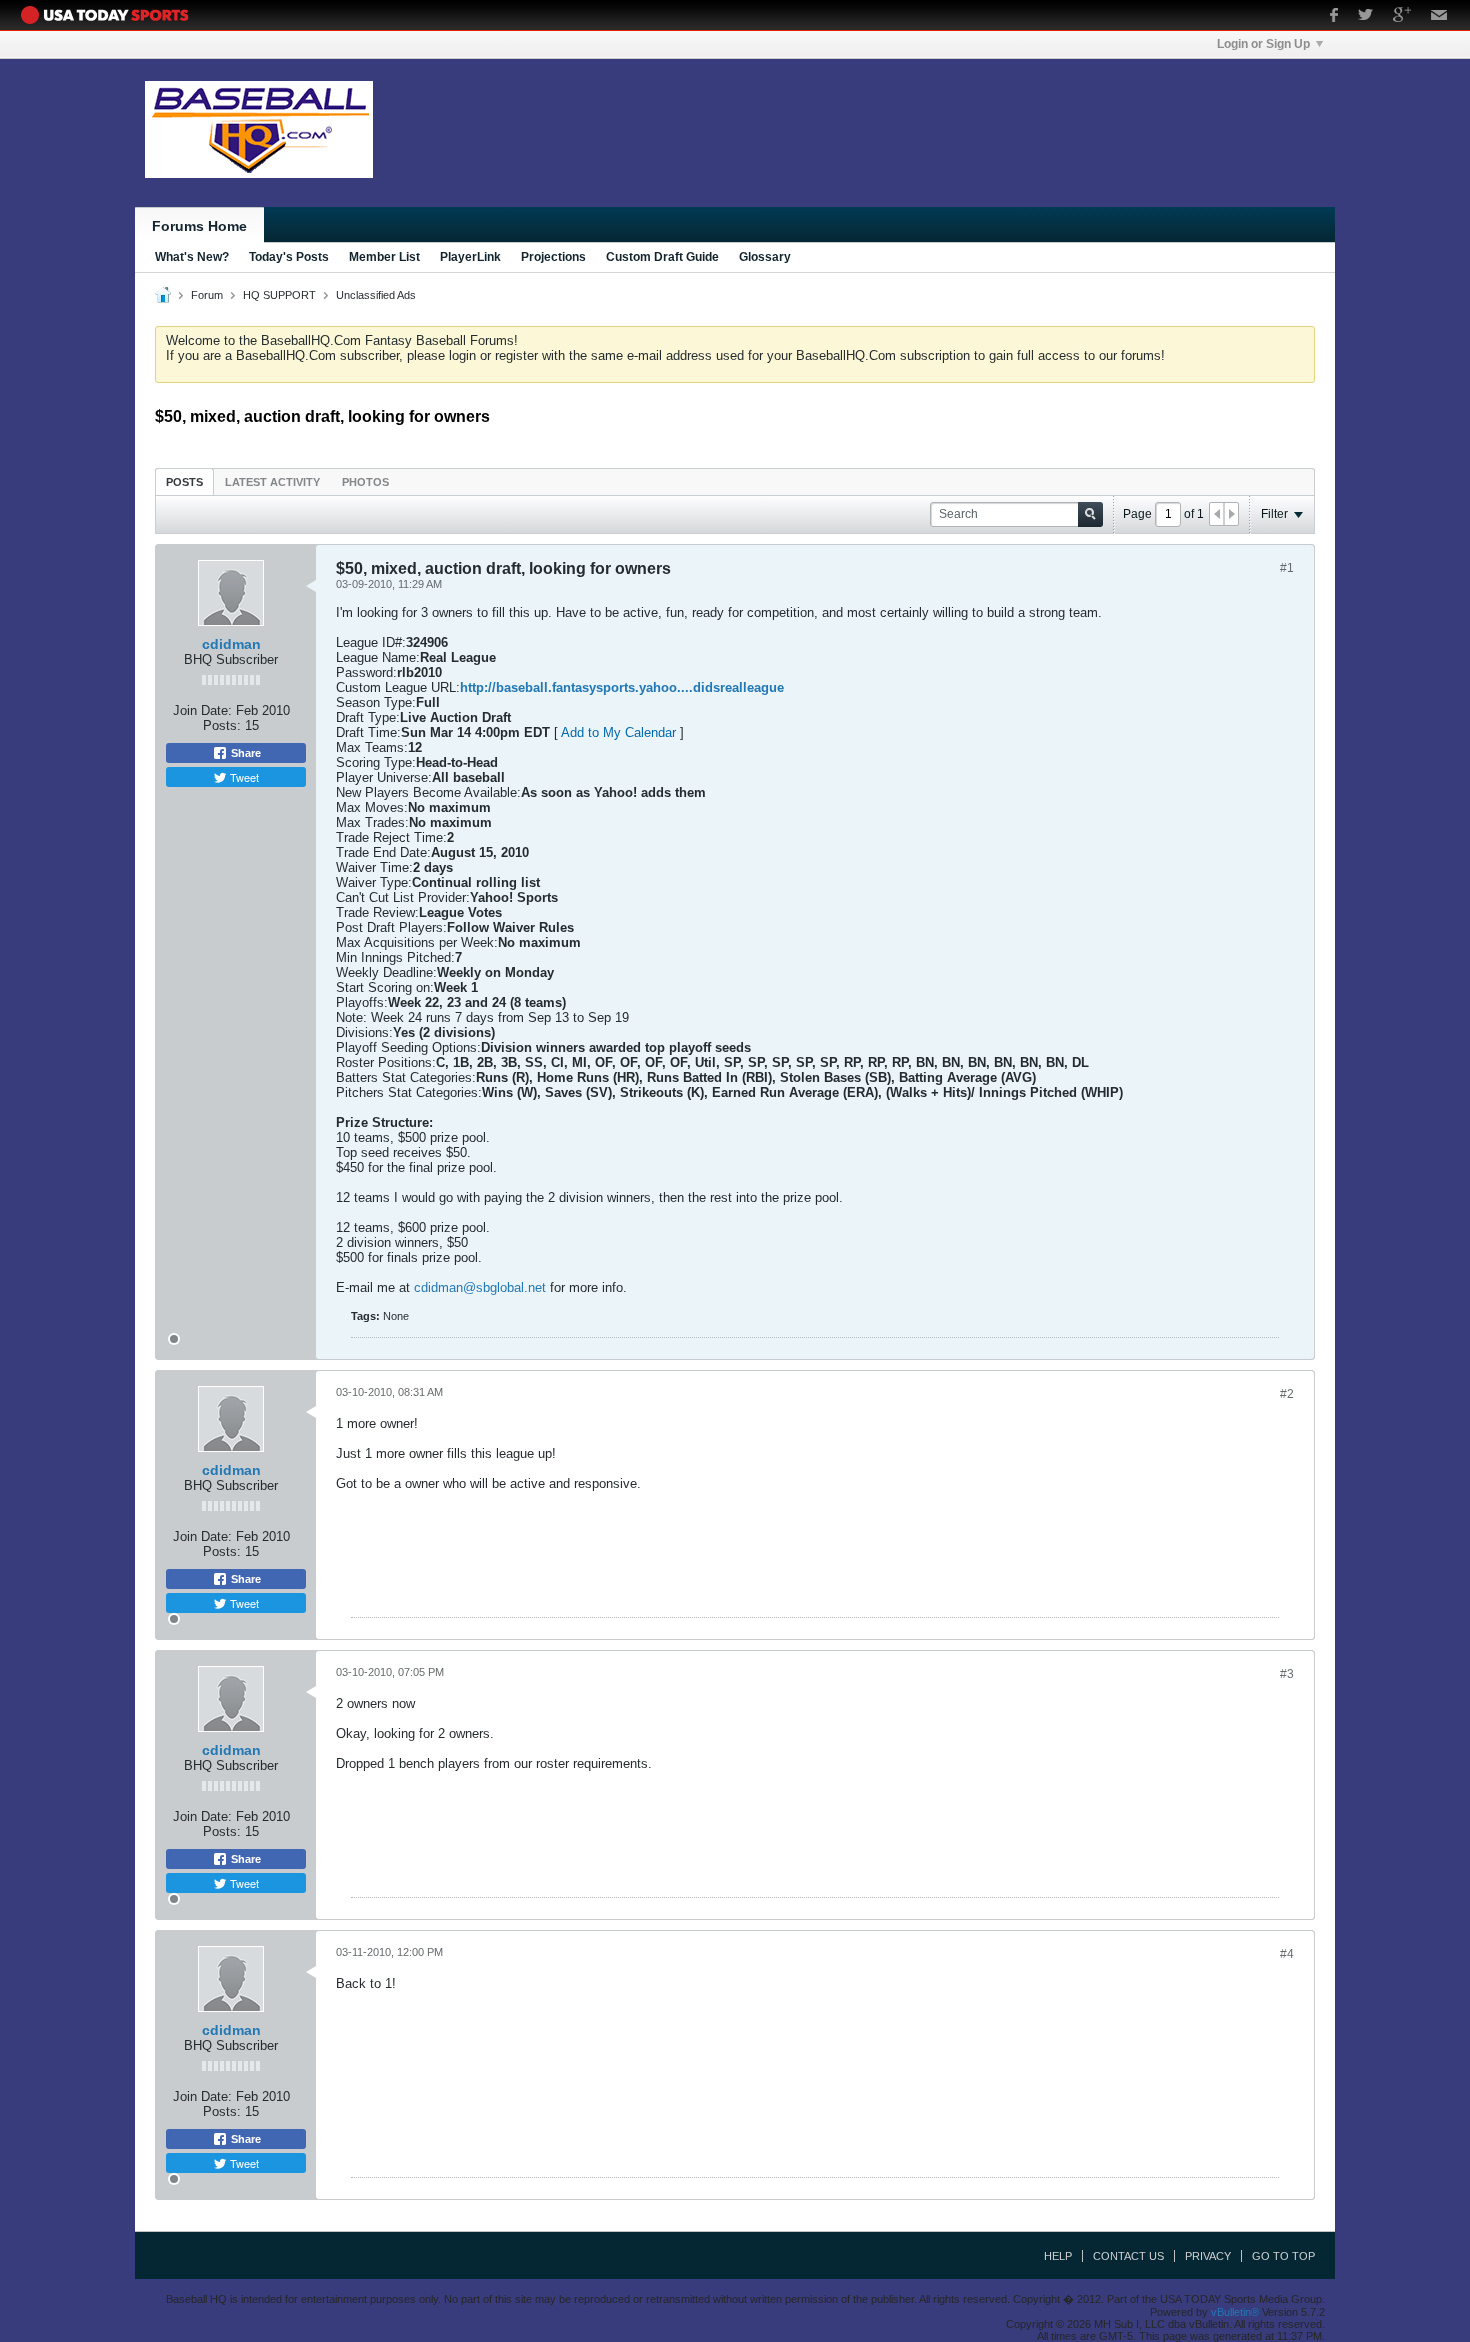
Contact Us (1128, 2256)
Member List (384, 257)
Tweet (243, 777)
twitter (1365, 17)
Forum (207, 295)
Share (244, 753)
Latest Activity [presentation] (272, 482)
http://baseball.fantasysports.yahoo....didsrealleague (622, 687)
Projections (553, 257)
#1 (1287, 568)
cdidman (231, 644)
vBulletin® (1235, 2312)
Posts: (222, 725)
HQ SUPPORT (279, 295)
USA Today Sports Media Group (110, 15)
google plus (1402, 17)
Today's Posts (289, 257)
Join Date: (202, 710)
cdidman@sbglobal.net (480, 1287)
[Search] (1090, 514)
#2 (1287, 1394)
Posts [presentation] (184, 482)
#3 (1287, 1674)
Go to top (1283, 2256)
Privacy (1208, 2256)
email (1439, 17)
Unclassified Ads (376, 295)
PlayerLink (470, 257)
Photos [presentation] (365, 482)
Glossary (765, 257)
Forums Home (199, 226)
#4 (1287, 1954)
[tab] (184, 481)
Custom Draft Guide (662, 257)
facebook (1334, 17)
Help (1058, 2256)
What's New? (192, 257)
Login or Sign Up (1263, 44)
